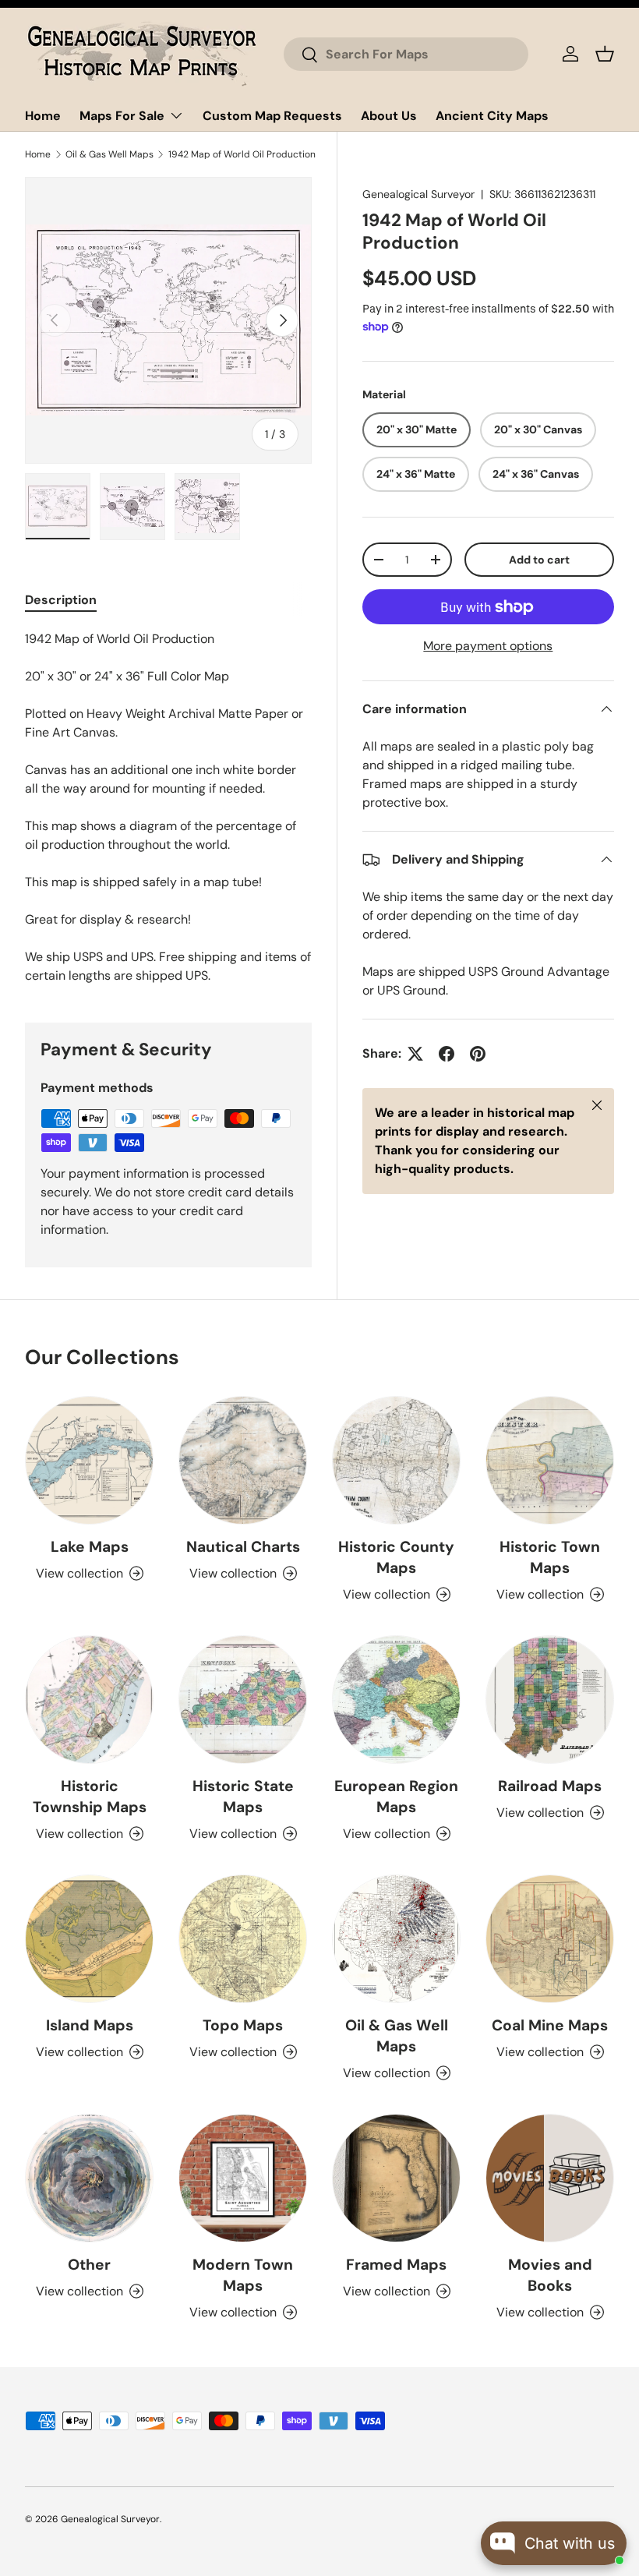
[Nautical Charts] (243, 1460)
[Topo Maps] (243, 1939)
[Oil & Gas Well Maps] (396, 1939)
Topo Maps (243, 2025)
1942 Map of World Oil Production (242, 154)
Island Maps (90, 2025)
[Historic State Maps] (243, 1700)
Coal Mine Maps (550, 2025)
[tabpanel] (168, 807)
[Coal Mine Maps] (550, 1939)
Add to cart (539, 560)
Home (43, 116)
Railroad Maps (550, 1786)
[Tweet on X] (415, 1054)
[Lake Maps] (89, 1460)
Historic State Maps (243, 1797)
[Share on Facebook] (447, 1054)
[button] (605, 54)
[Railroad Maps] (550, 1700)
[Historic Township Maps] (89, 1700)
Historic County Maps (396, 1557)
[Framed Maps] (396, 2178)
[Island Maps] (89, 1939)
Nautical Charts (243, 1547)
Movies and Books (550, 2275)
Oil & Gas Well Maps (109, 154)
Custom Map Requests (272, 116)
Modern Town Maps (243, 2275)
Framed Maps (396, 2265)
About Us (389, 116)
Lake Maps (90, 1547)
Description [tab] (61, 600)
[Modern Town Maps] (243, 2178)
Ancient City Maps (492, 116)
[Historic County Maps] (396, 1460)
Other (89, 2265)
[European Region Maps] (396, 1700)
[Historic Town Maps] (550, 1460)
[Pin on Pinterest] (478, 1054)
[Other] (89, 2178)
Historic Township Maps (90, 1797)
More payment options (488, 646)
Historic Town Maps (550, 1557)
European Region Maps (396, 1797)
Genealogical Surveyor (418, 194)
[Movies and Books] (550, 2178)
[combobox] (406, 54)
